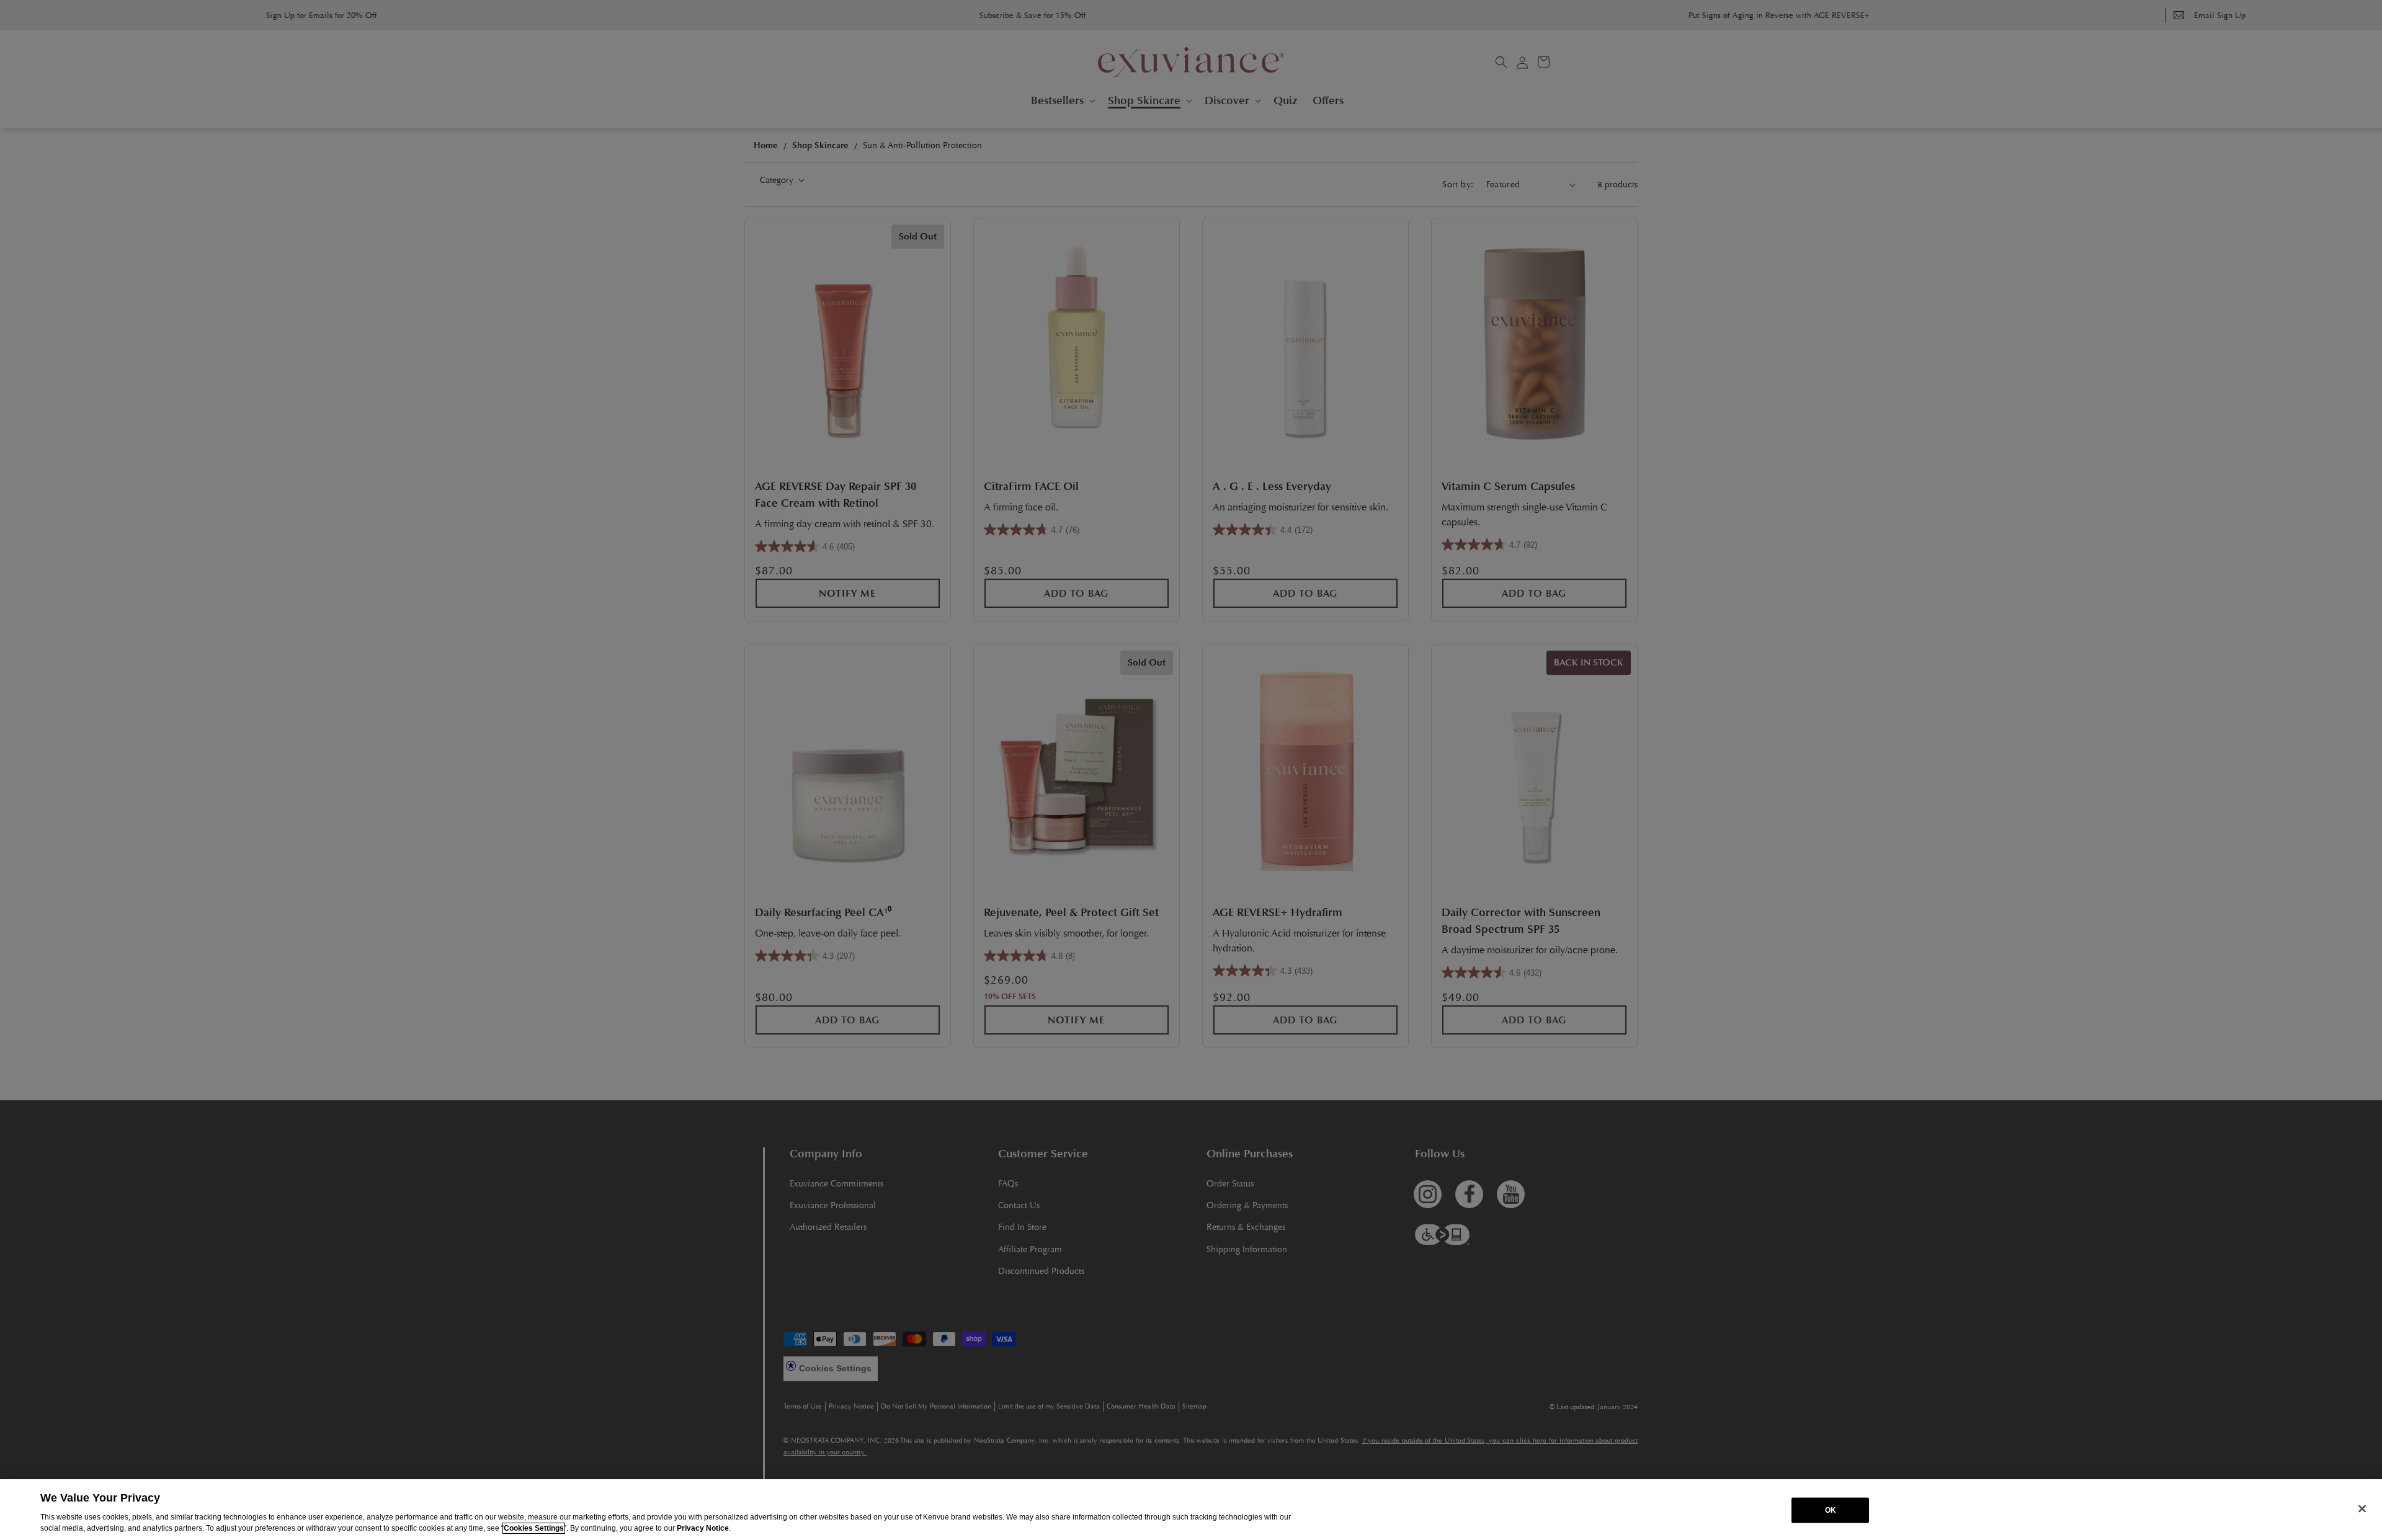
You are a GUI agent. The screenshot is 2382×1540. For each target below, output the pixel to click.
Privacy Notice (703, 1528)
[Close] (2362, 1508)
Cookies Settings (534, 1528)
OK (1831, 1510)
